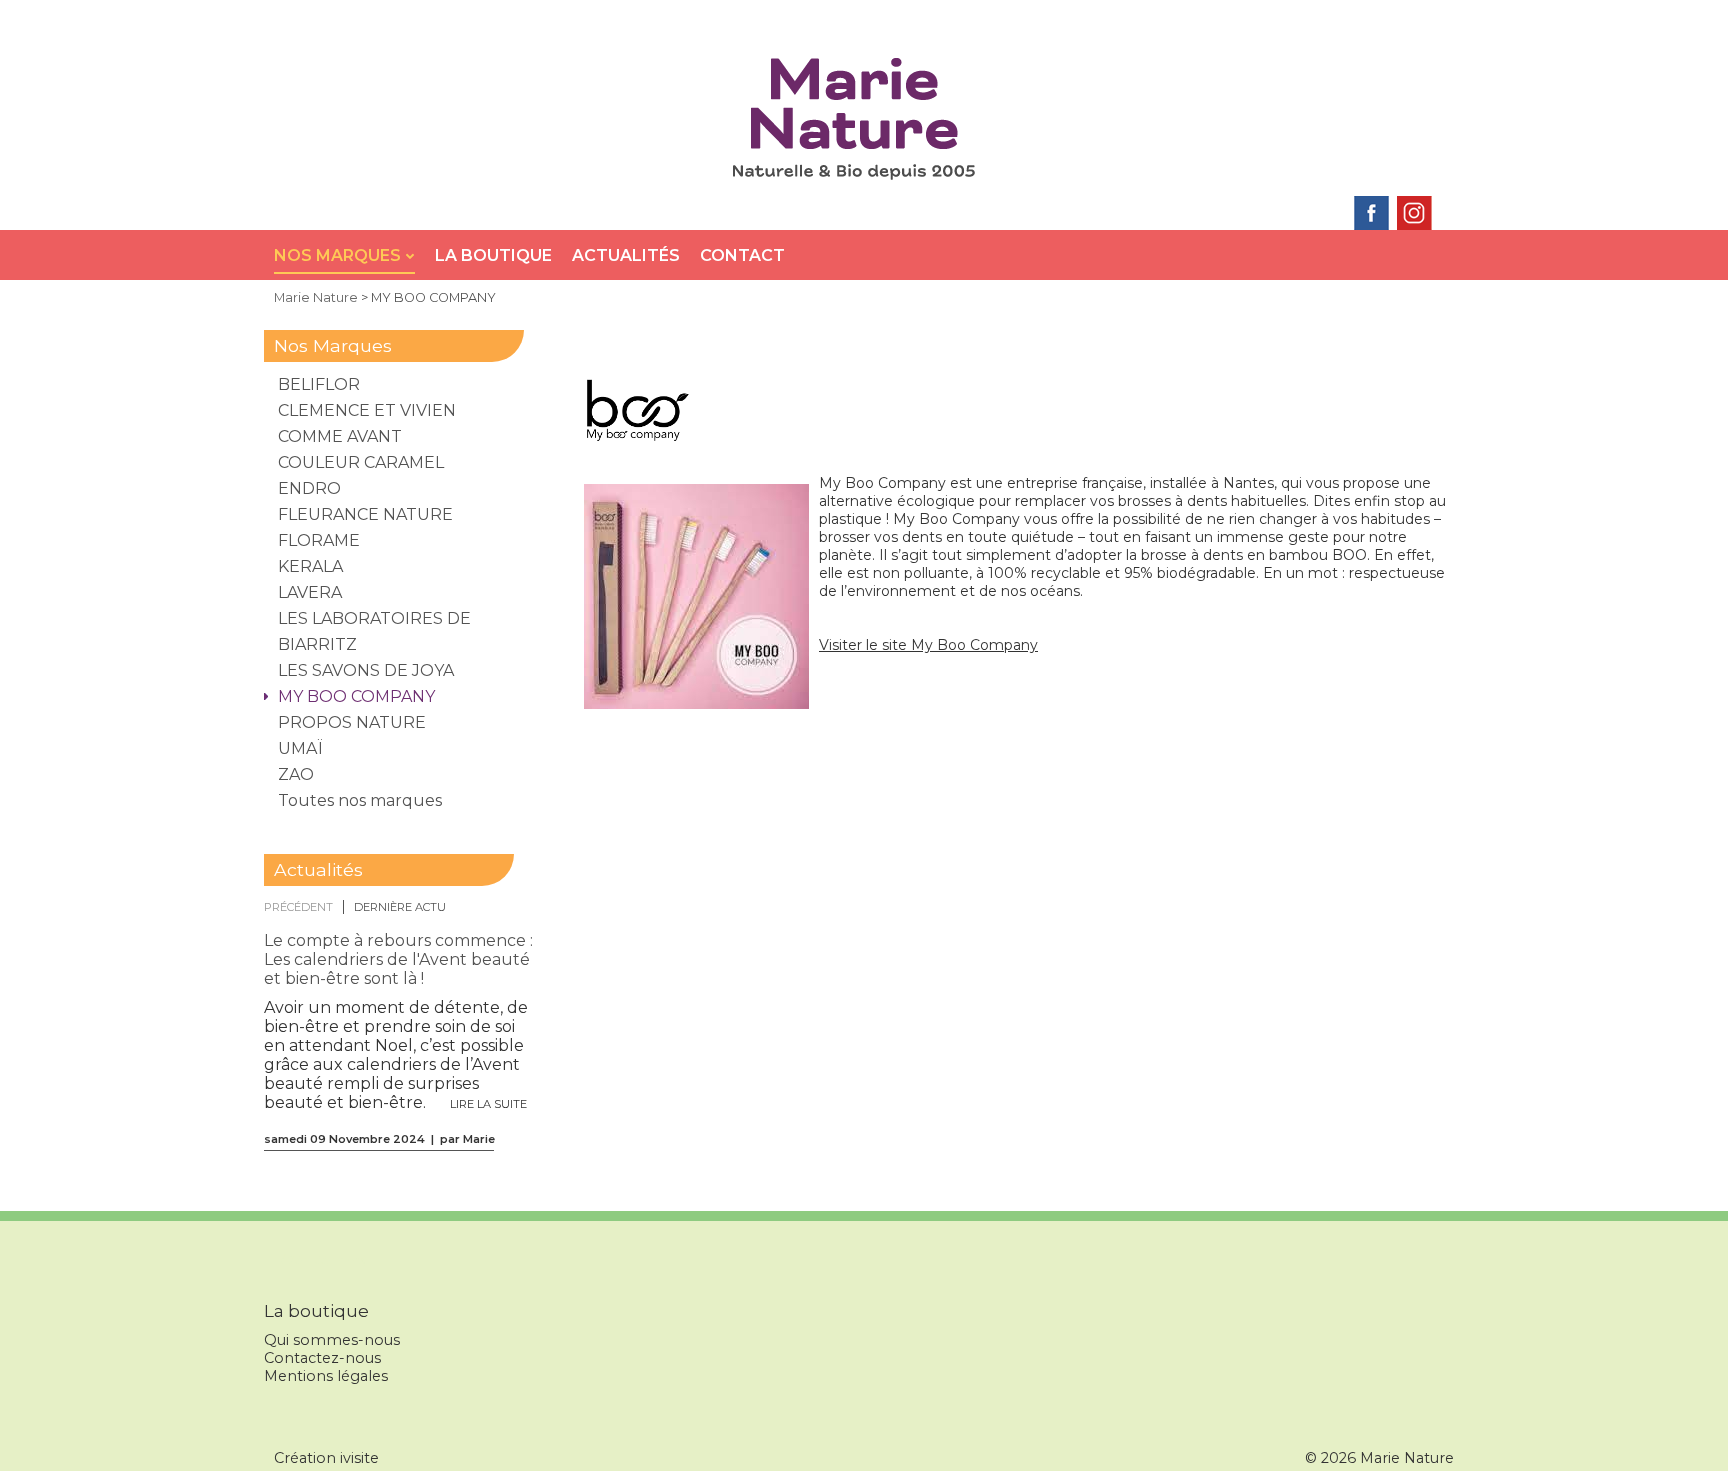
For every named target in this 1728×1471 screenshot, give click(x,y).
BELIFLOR (319, 384)
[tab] (304, 907)
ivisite (359, 1458)
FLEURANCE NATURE (365, 514)
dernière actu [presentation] (400, 907)
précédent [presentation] (298, 907)
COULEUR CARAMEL (361, 462)
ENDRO (309, 488)
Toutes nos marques (360, 800)
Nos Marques (339, 255)
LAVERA (310, 592)
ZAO (296, 774)
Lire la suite (488, 1104)
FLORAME (319, 540)
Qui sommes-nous (332, 1340)
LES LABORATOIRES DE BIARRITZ (374, 631)
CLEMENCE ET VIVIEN (367, 410)
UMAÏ (300, 748)
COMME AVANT (340, 436)
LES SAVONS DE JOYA (366, 670)
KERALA (310, 566)
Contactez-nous (322, 1358)
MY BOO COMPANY (356, 696)
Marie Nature (316, 297)
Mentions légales (326, 1376)
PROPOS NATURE (352, 722)
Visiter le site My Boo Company (928, 645)
